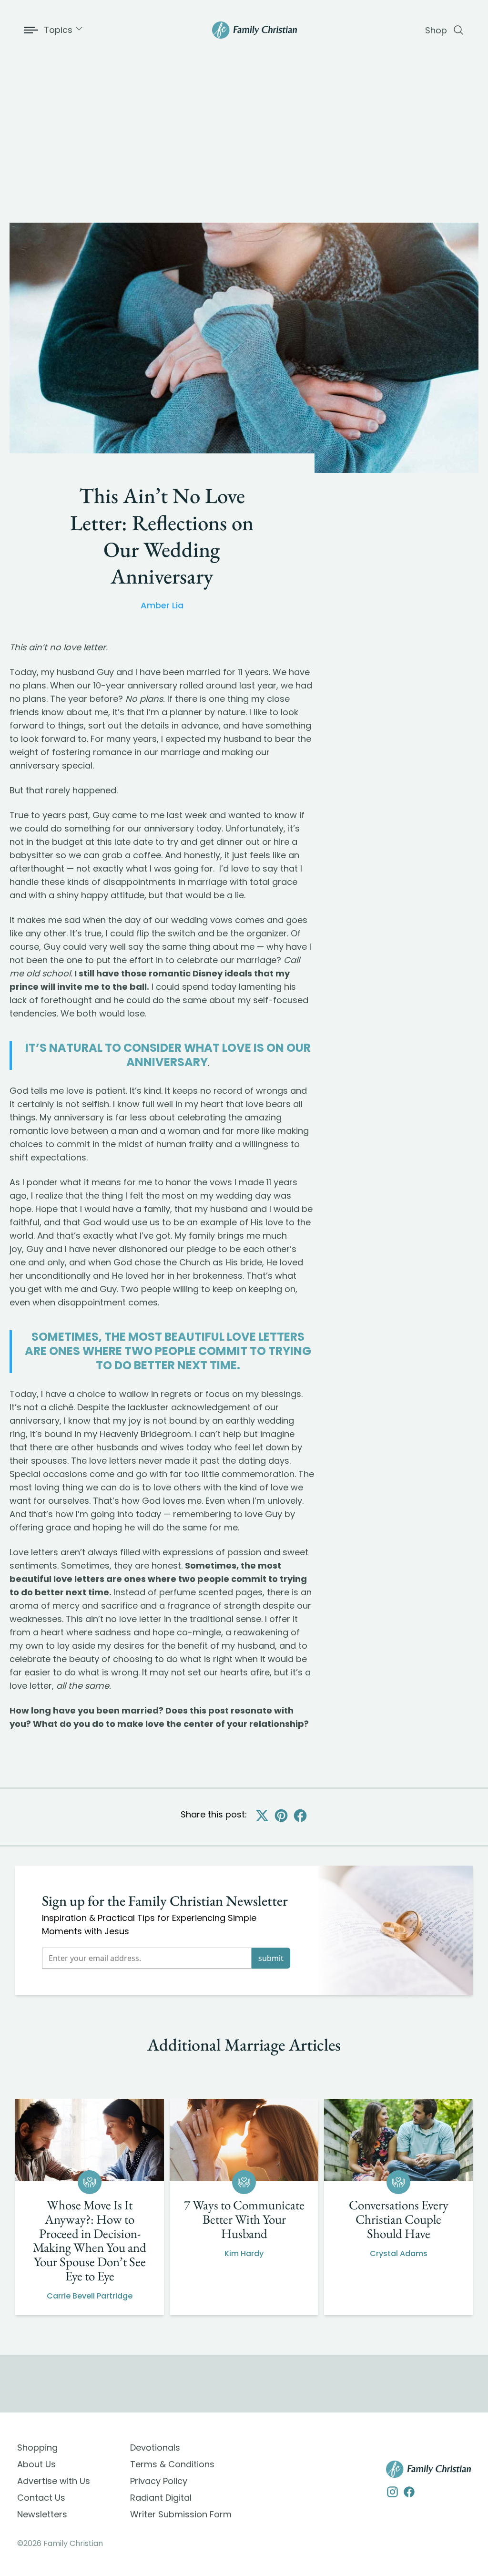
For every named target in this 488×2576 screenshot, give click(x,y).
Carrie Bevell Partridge (90, 2296)
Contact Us (41, 2498)
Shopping (37, 2448)
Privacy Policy (159, 2481)
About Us (36, 2464)
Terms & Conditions (172, 2464)
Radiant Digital (161, 2498)
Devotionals (155, 2448)
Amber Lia (162, 605)
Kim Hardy (244, 2253)
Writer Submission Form (181, 2514)
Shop (436, 30)
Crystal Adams (399, 2253)
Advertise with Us (54, 2481)
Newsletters (42, 2514)
